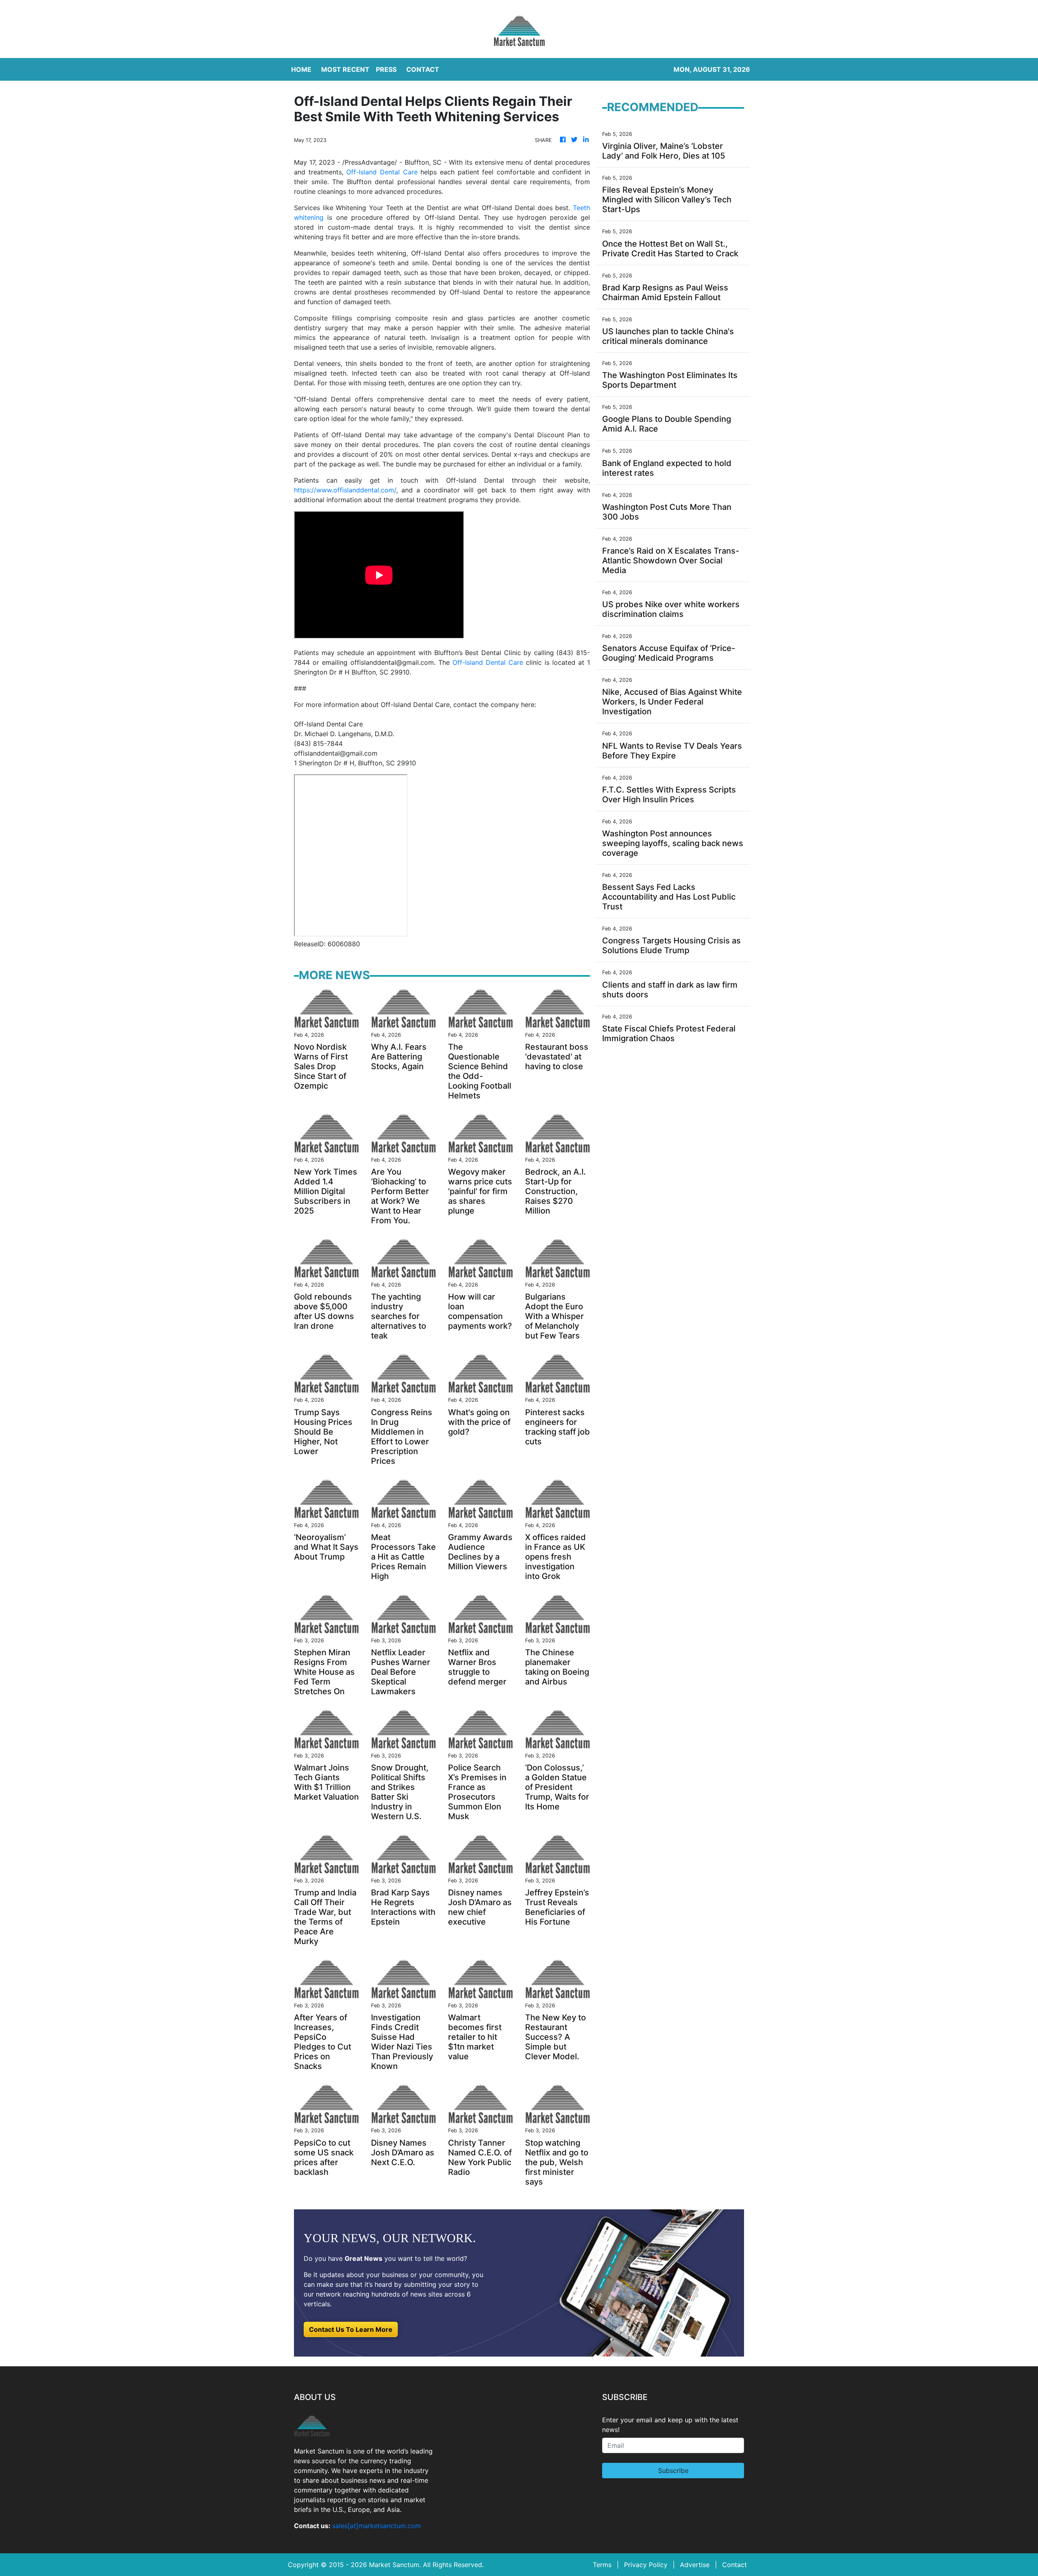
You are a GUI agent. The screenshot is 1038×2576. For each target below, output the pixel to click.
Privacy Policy (646, 2565)
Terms (602, 2565)
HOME (301, 69)
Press (386, 69)
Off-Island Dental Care (382, 172)
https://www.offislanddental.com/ (345, 490)
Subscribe (673, 2471)
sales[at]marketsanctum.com (376, 2526)
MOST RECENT (345, 69)
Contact (735, 2565)
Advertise (695, 2565)
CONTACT (423, 69)
